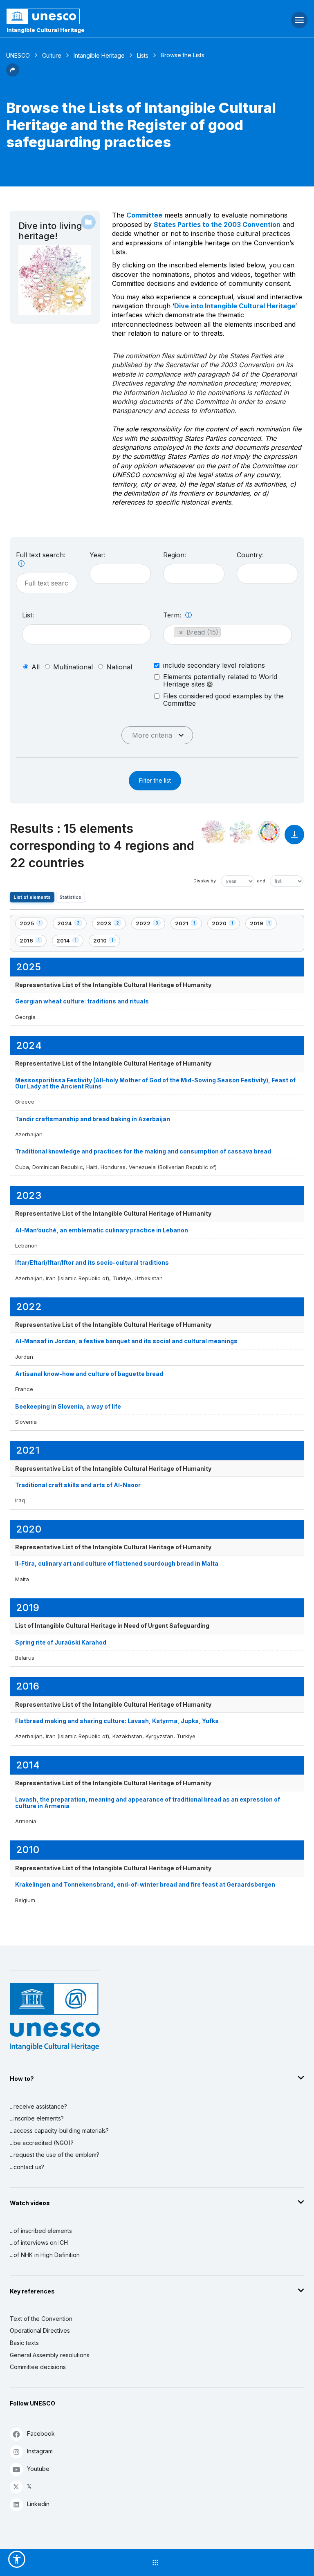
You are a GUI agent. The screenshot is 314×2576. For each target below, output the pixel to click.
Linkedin (38, 2504)
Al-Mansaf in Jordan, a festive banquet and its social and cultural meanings (126, 1341)
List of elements (32, 897)
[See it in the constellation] (213, 832)
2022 (150, 925)
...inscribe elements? (37, 2118)
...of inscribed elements (41, 2231)
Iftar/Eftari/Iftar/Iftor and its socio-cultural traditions (92, 1262)
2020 (226, 925)
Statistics (71, 897)
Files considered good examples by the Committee (223, 700)
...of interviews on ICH (39, 2243)
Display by (205, 881)
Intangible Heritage (99, 55)
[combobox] (120, 574)
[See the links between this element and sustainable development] (269, 832)
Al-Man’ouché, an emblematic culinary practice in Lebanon (102, 1230)
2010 (107, 942)
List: (28, 615)
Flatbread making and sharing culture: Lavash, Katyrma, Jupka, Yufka (117, 1721)
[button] (13, 74)
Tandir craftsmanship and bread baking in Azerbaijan (93, 1119)
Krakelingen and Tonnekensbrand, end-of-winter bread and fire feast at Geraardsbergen (145, 1884)
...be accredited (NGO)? (42, 2143)
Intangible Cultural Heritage (46, 30)
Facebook (41, 2434)
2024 (71, 925)
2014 (70, 942)
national (119, 667)
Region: (175, 555)
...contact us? (27, 2167)
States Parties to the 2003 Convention (217, 224)
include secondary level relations (214, 665)
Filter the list (155, 780)
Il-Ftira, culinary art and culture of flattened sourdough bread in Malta (117, 1563)
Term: (173, 615)
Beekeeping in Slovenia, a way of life (68, 1406)
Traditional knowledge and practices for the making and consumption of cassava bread (143, 1151)
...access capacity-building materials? (59, 2131)
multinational (73, 667)
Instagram (40, 2451)
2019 (263, 925)
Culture (52, 55)
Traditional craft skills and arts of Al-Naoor (78, 1485)
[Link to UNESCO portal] (105, 16)
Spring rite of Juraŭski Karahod (61, 1642)
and (261, 881)
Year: (98, 555)
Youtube (38, 2469)
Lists (143, 55)
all (36, 667)
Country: (250, 555)
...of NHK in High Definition (45, 2255)
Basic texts (24, 2343)
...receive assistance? (38, 2106)
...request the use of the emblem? (55, 2155)
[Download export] (294, 838)
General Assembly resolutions (50, 2355)
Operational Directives (40, 2330)
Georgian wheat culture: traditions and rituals (82, 1001)
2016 (33, 942)
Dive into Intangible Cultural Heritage (235, 306)
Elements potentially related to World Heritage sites (220, 681)
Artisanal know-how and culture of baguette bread (89, 1374)
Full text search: (41, 555)
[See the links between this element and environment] (241, 832)
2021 (188, 925)
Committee (144, 215)
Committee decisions (38, 2367)
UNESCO (18, 55)
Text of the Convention (41, 2319)
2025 (33, 925)
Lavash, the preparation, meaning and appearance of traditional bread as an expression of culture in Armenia (148, 1802)
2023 (110, 925)
